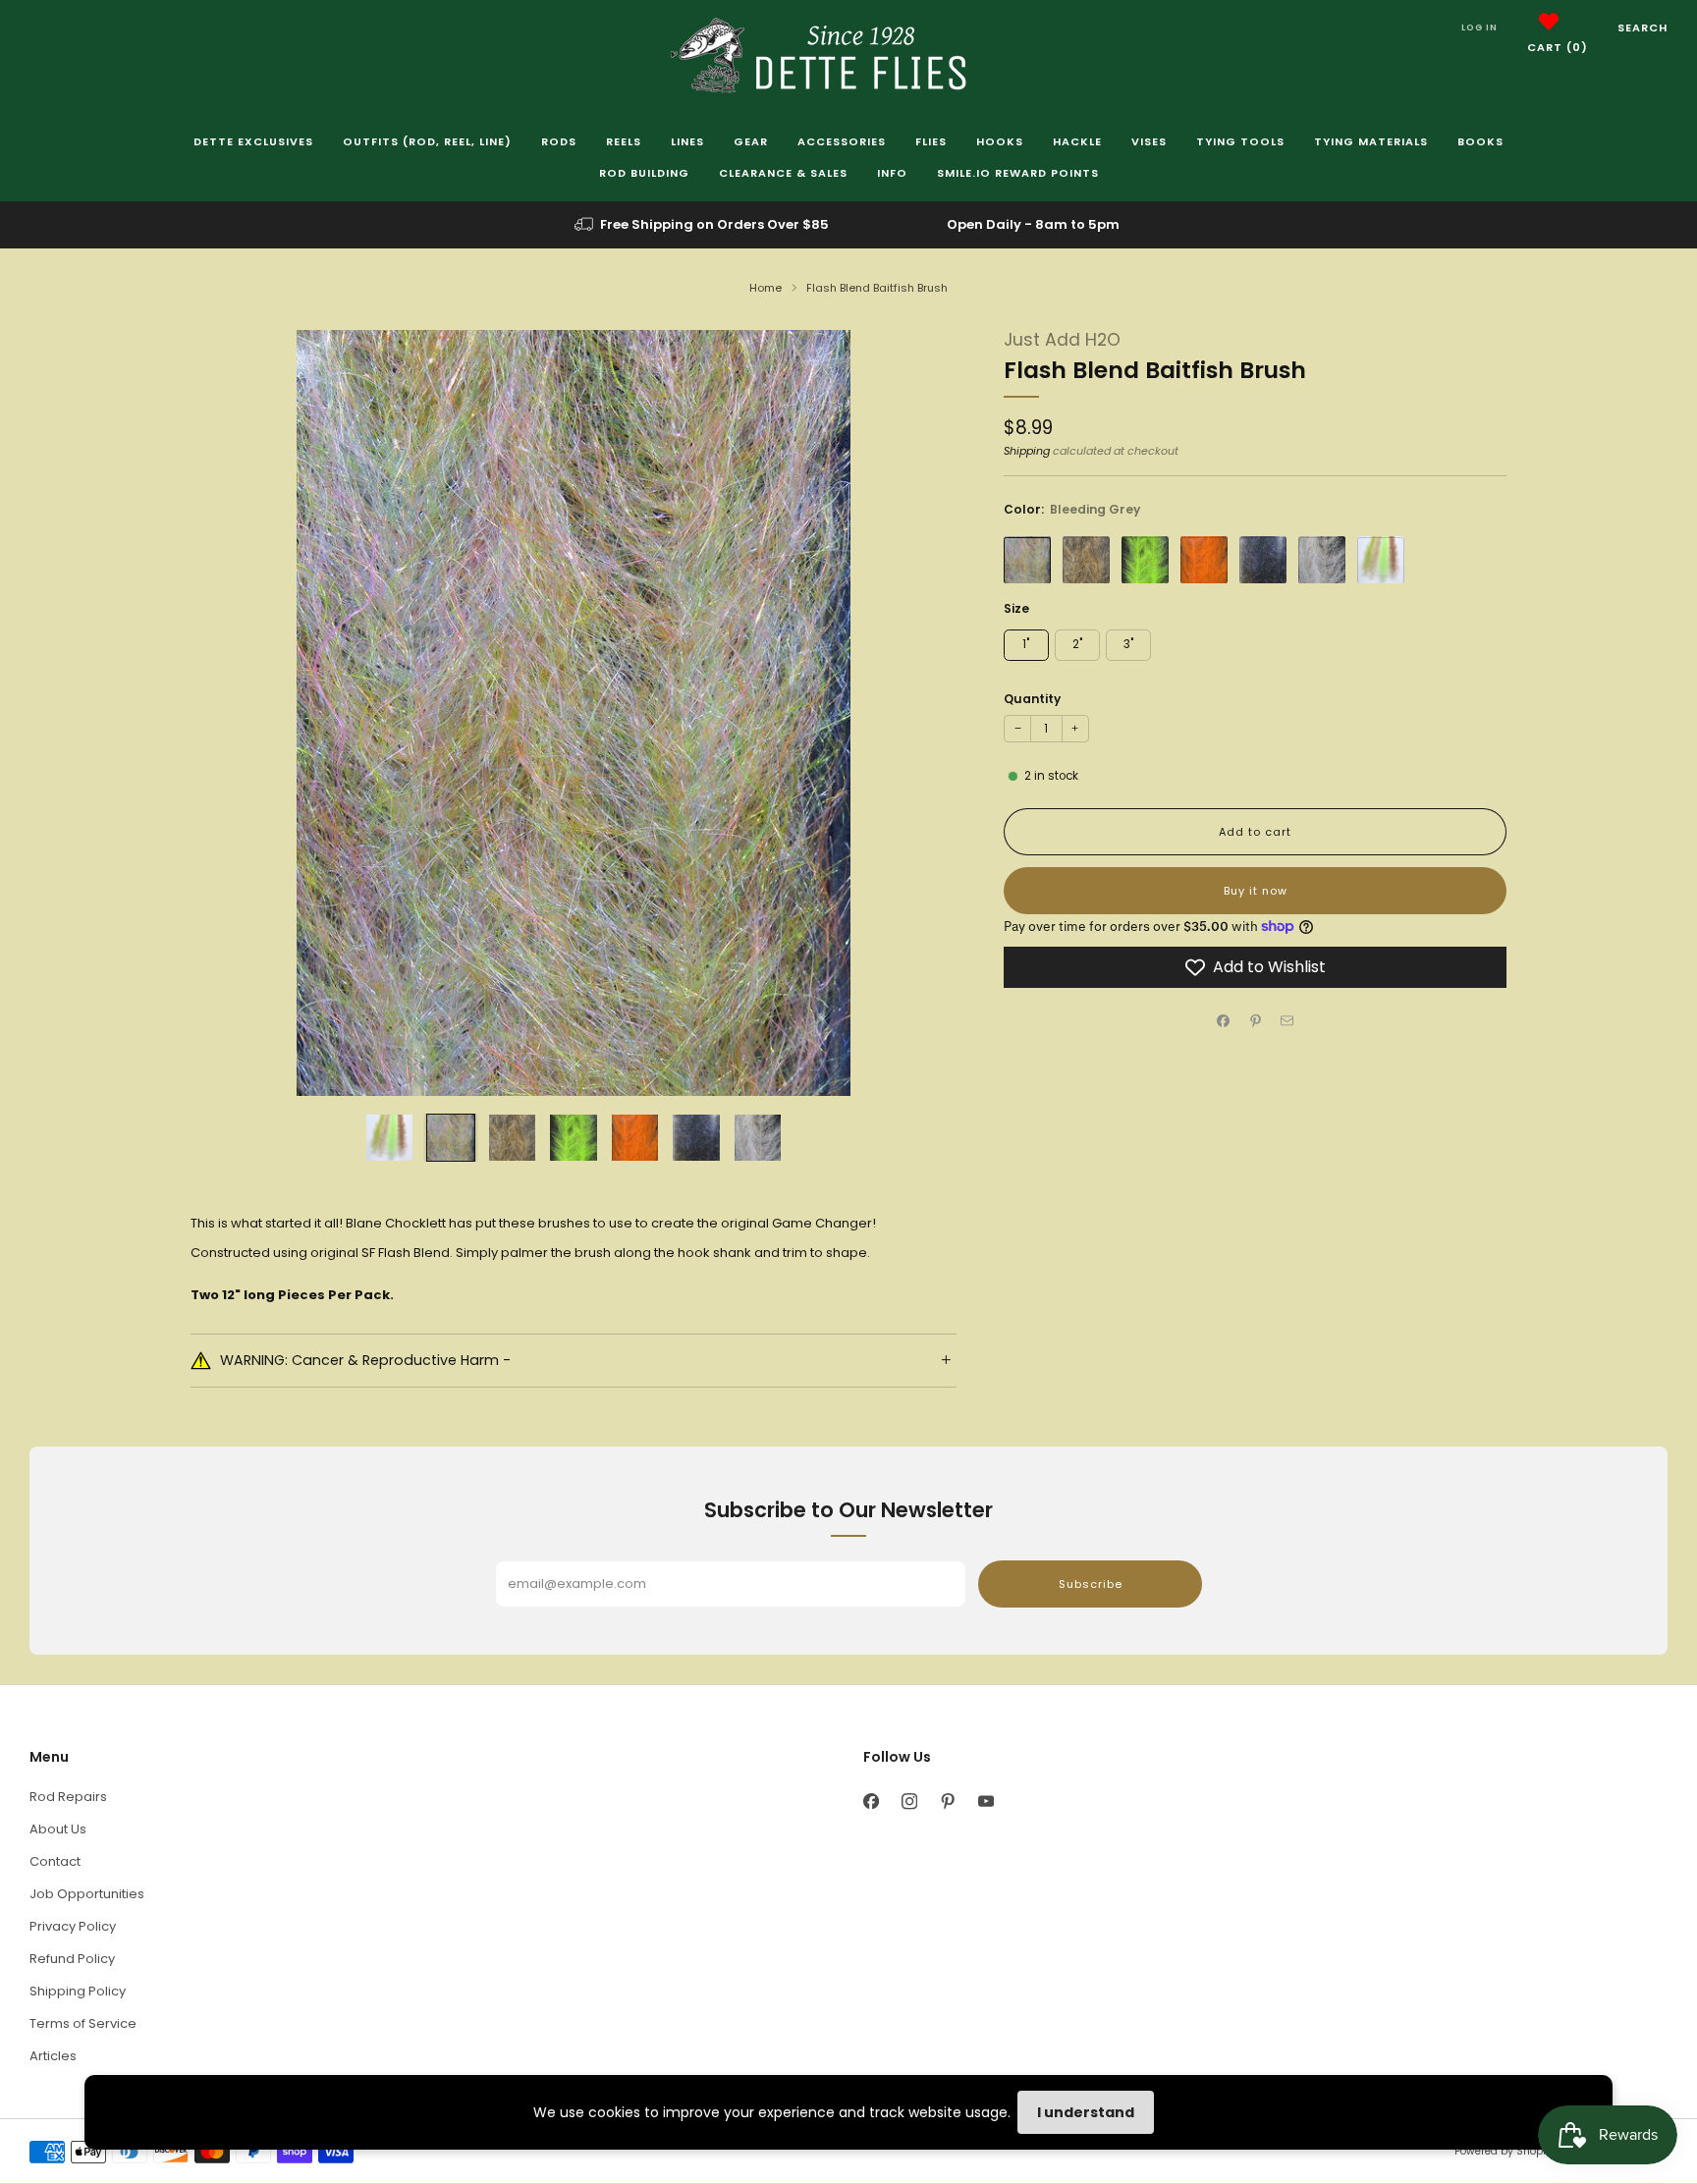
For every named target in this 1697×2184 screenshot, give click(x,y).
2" (1077, 644)
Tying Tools (1240, 141)
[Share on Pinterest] (1255, 1021)
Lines (687, 141)
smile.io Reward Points (1018, 173)
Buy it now (1256, 891)
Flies (931, 141)
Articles (53, 2056)
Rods (559, 141)
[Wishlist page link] (1549, 22)
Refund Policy (72, 1959)
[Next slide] (918, 713)
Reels (624, 141)
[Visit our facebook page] (871, 1802)
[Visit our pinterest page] (947, 1802)
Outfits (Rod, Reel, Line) (427, 141)
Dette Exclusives (253, 141)
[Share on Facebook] (1224, 1021)
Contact (55, 1861)
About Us (58, 1829)
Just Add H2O (1062, 340)
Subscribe (1091, 1584)
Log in (1479, 27)
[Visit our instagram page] (909, 1802)
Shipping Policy (78, 1991)
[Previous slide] (229, 713)
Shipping (1027, 450)
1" (1026, 644)
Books (1480, 141)
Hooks (1000, 141)
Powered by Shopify (1505, 2151)
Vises (1149, 141)
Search (1642, 27)
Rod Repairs (68, 1797)
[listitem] (703, 225)
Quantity (1032, 699)
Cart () (1558, 47)
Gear (751, 141)
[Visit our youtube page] (985, 1802)
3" (1128, 644)
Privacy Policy (73, 1926)
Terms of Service (83, 2023)
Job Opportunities (87, 1894)
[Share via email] (1287, 1021)
